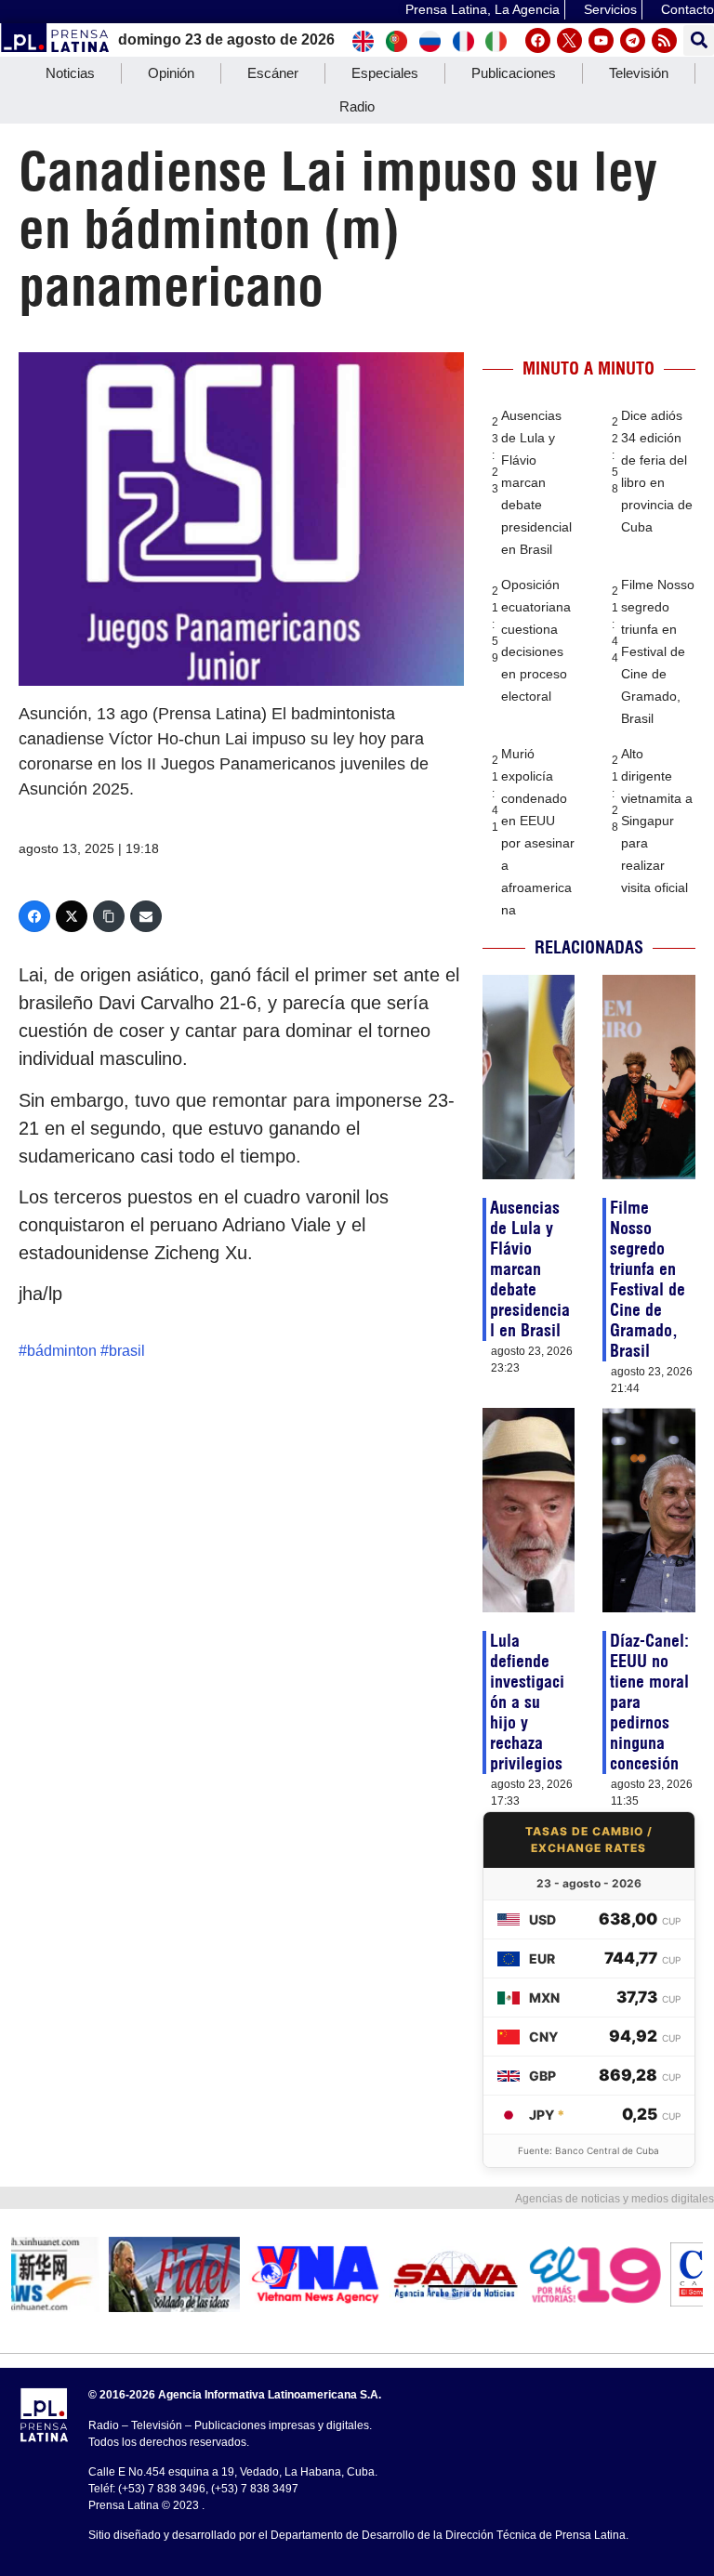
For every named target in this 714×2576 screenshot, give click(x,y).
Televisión (639, 73)
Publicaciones (514, 73)
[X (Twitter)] (72, 916)
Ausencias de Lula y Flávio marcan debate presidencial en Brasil (536, 482)
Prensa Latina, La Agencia (483, 9)
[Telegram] (633, 40)
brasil (127, 1351)
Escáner (273, 73)
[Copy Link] (109, 916)
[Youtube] (601, 40)
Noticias (70, 73)
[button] (699, 40)
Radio (357, 106)
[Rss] (664, 40)
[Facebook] (538, 40)
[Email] (146, 916)
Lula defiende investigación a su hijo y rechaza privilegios (527, 1702)
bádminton (62, 1351)
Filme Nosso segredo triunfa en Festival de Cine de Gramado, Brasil (658, 651)
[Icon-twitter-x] (569, 40)
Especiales (385, 73)
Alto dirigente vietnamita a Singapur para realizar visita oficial (657, 821)
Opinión (171, 73)
